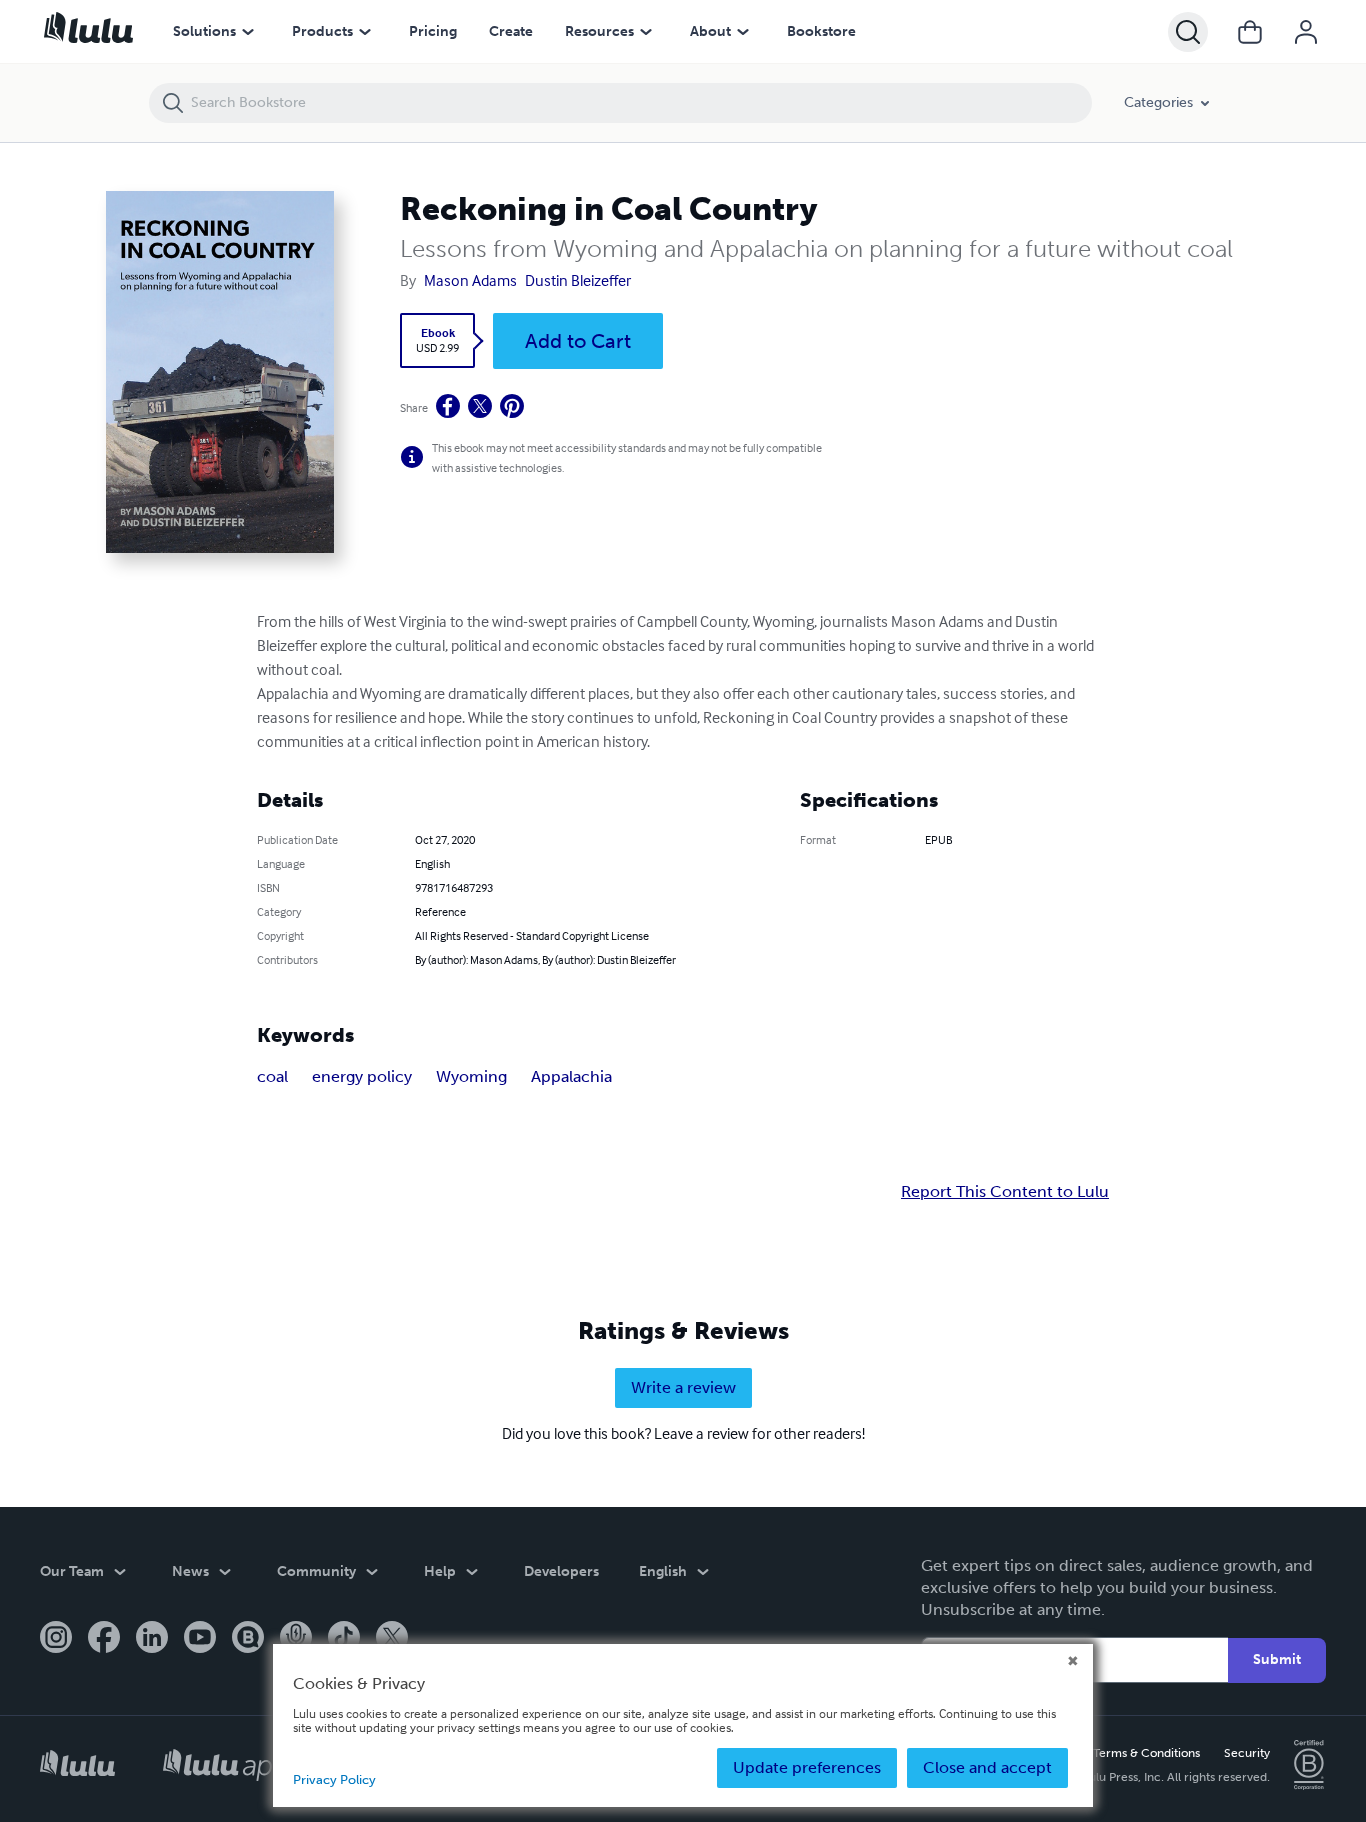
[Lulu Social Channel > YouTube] (200, 1639)
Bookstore (821, 31)
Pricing (433, 31)
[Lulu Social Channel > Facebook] (104, 1639)
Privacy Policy (334, 1779)
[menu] (248, 32)
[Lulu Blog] (248, 1639)
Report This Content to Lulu (1005, 1192)
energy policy (362, 1076)
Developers (561, 1571)
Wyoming (471, 1076)
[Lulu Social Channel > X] (392, 1639)
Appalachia (571, 1076)
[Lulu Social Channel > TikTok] (344, 1639)
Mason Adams (470, 280)
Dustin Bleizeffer (578, 280)
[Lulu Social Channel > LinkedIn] (152, 1639)
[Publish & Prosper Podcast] (296, 1639)
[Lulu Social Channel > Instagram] (56, 1639)
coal (272, 1076)
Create (511, 31)
